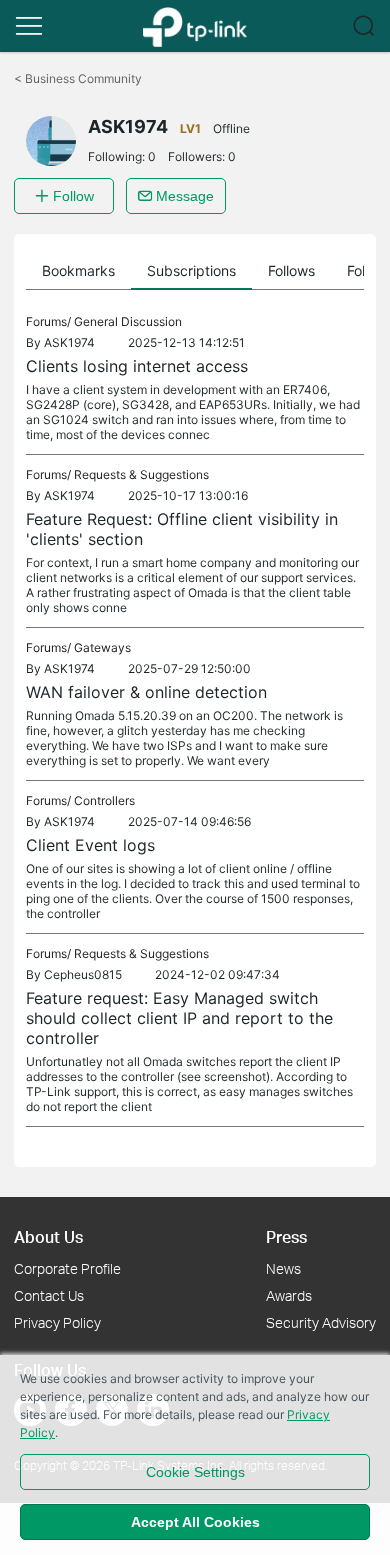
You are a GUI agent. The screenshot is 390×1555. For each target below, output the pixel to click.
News (283, 1268)
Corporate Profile (67, 1268)
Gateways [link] (102, 647)
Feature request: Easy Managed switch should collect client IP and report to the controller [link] (179, 1018)
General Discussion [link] (128, 321)
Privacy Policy (57, 1322)
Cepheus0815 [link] (83, 974)
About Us (48, 1236)
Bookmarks (78, 270)
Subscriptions (191, 270)
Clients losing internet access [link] (137, 366)
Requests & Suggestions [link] (141, 474)
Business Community (78, 78)
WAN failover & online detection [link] (146, 692)
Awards (289, 1295)
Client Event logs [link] (90, 845)
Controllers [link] (104, 800)
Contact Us (49, 1295)
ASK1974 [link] (69, 342)
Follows (291, 270)
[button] (29, 26)
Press (286, 1236)
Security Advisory (321, 1322)
